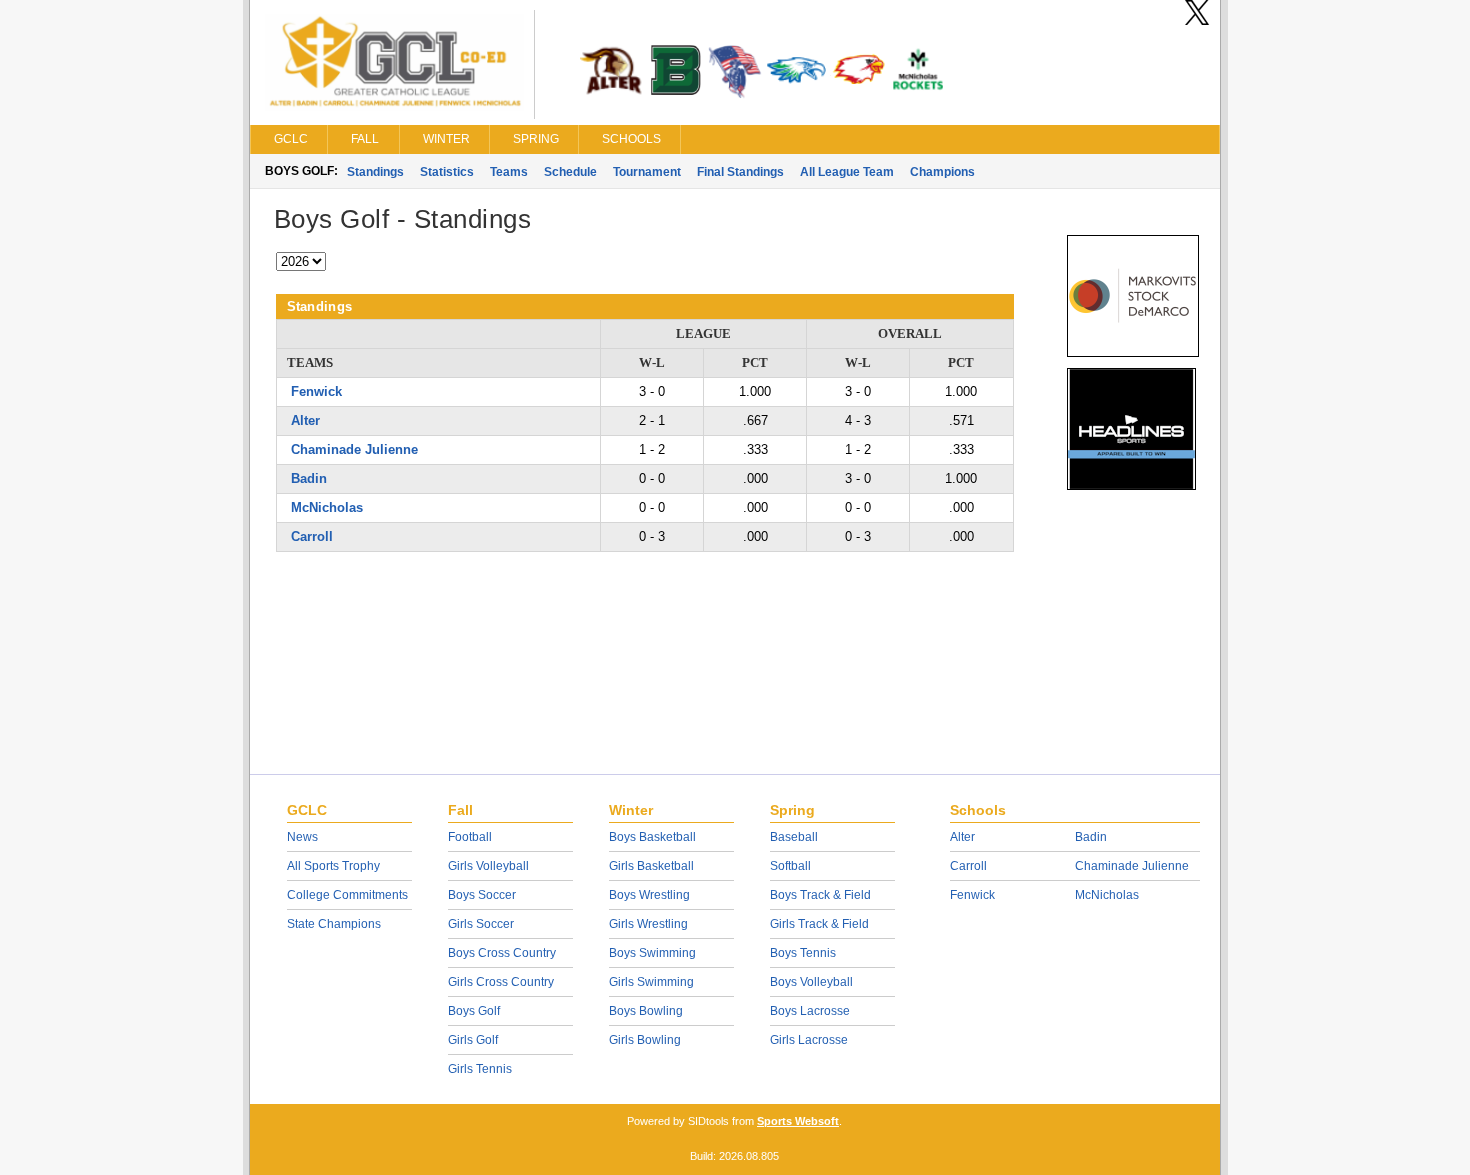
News (302, 837)
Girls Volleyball (488, 866)
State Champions (334, 924)
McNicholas (327, 507)
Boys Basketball (652, 837)
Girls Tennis (480, 1069)
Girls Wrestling (648, 924)
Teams (509, 172)
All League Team (847, 172)
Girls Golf (473, 1040)
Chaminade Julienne (354, 449)
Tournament (647, 172)
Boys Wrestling (649, 895)
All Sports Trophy (333, 866)
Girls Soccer (481, 924)
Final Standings (740, 172)
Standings (375, 172)
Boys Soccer (482, 895)
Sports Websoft (798, 1121)
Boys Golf (474, 1011)
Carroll (312, 536)
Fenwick (316, 391)
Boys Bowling (646, 1011)
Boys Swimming (652, 953)
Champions (942, 172)
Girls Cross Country (501, 982)
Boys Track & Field (820, 895)
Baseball (794, 837)
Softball (790, 866)
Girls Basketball (651, 866)
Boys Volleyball (811, 982)
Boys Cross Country (502, 953)
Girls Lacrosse (809, 1040)
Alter (305, 420)
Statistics (447, 172)
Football (470, 837)
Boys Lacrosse (810, 1011)
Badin (309, 478)
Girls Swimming (651, 982)
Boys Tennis (803, 953)
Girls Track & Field (819, 924)
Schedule (570, 172)
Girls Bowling (645, 1040)
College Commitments (347, 895)
